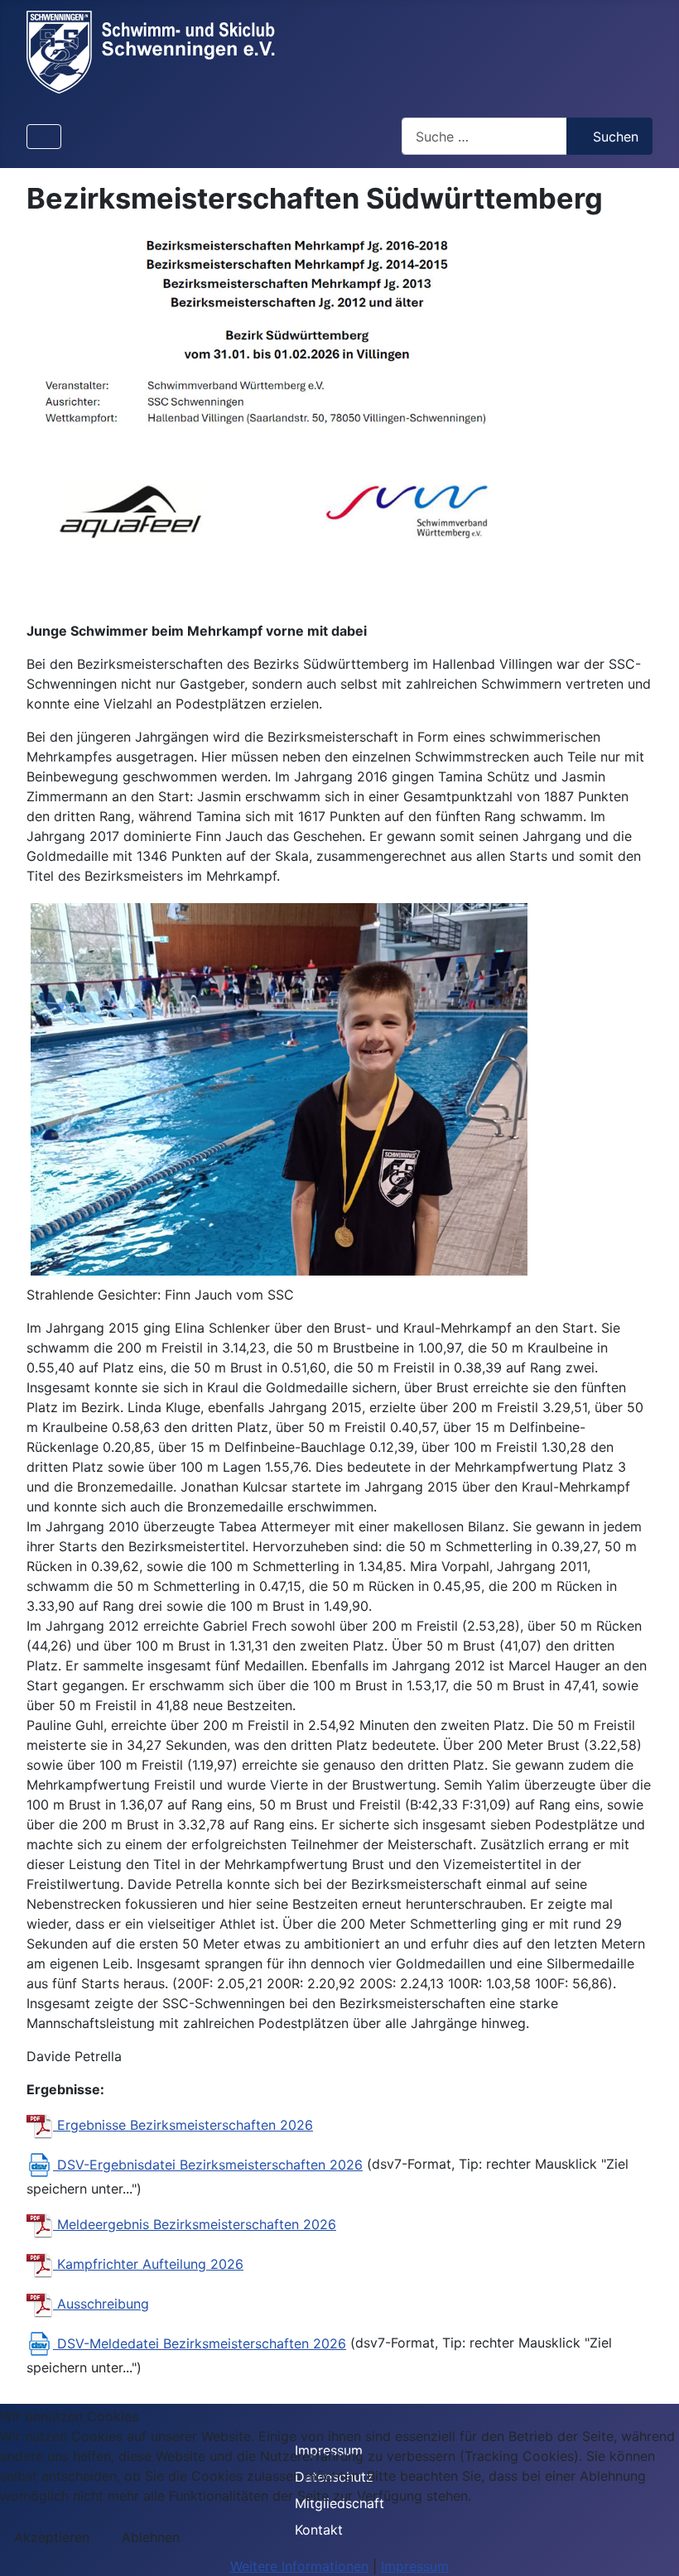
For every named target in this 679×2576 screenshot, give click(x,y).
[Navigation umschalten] (44, 137)
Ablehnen (151, 2537)
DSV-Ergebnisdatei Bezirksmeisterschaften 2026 (208, 2165)
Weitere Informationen (299, 2566)
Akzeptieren (52, 2537)
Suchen (616, 137)
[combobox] (484, 136)
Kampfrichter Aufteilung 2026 (148, 2264)
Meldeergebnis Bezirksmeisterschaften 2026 (195, 2224)
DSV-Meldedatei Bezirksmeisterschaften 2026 (200, 2343)
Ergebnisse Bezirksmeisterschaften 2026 (183, 2125)
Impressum (415, 2566)
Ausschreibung (101, 2304)
